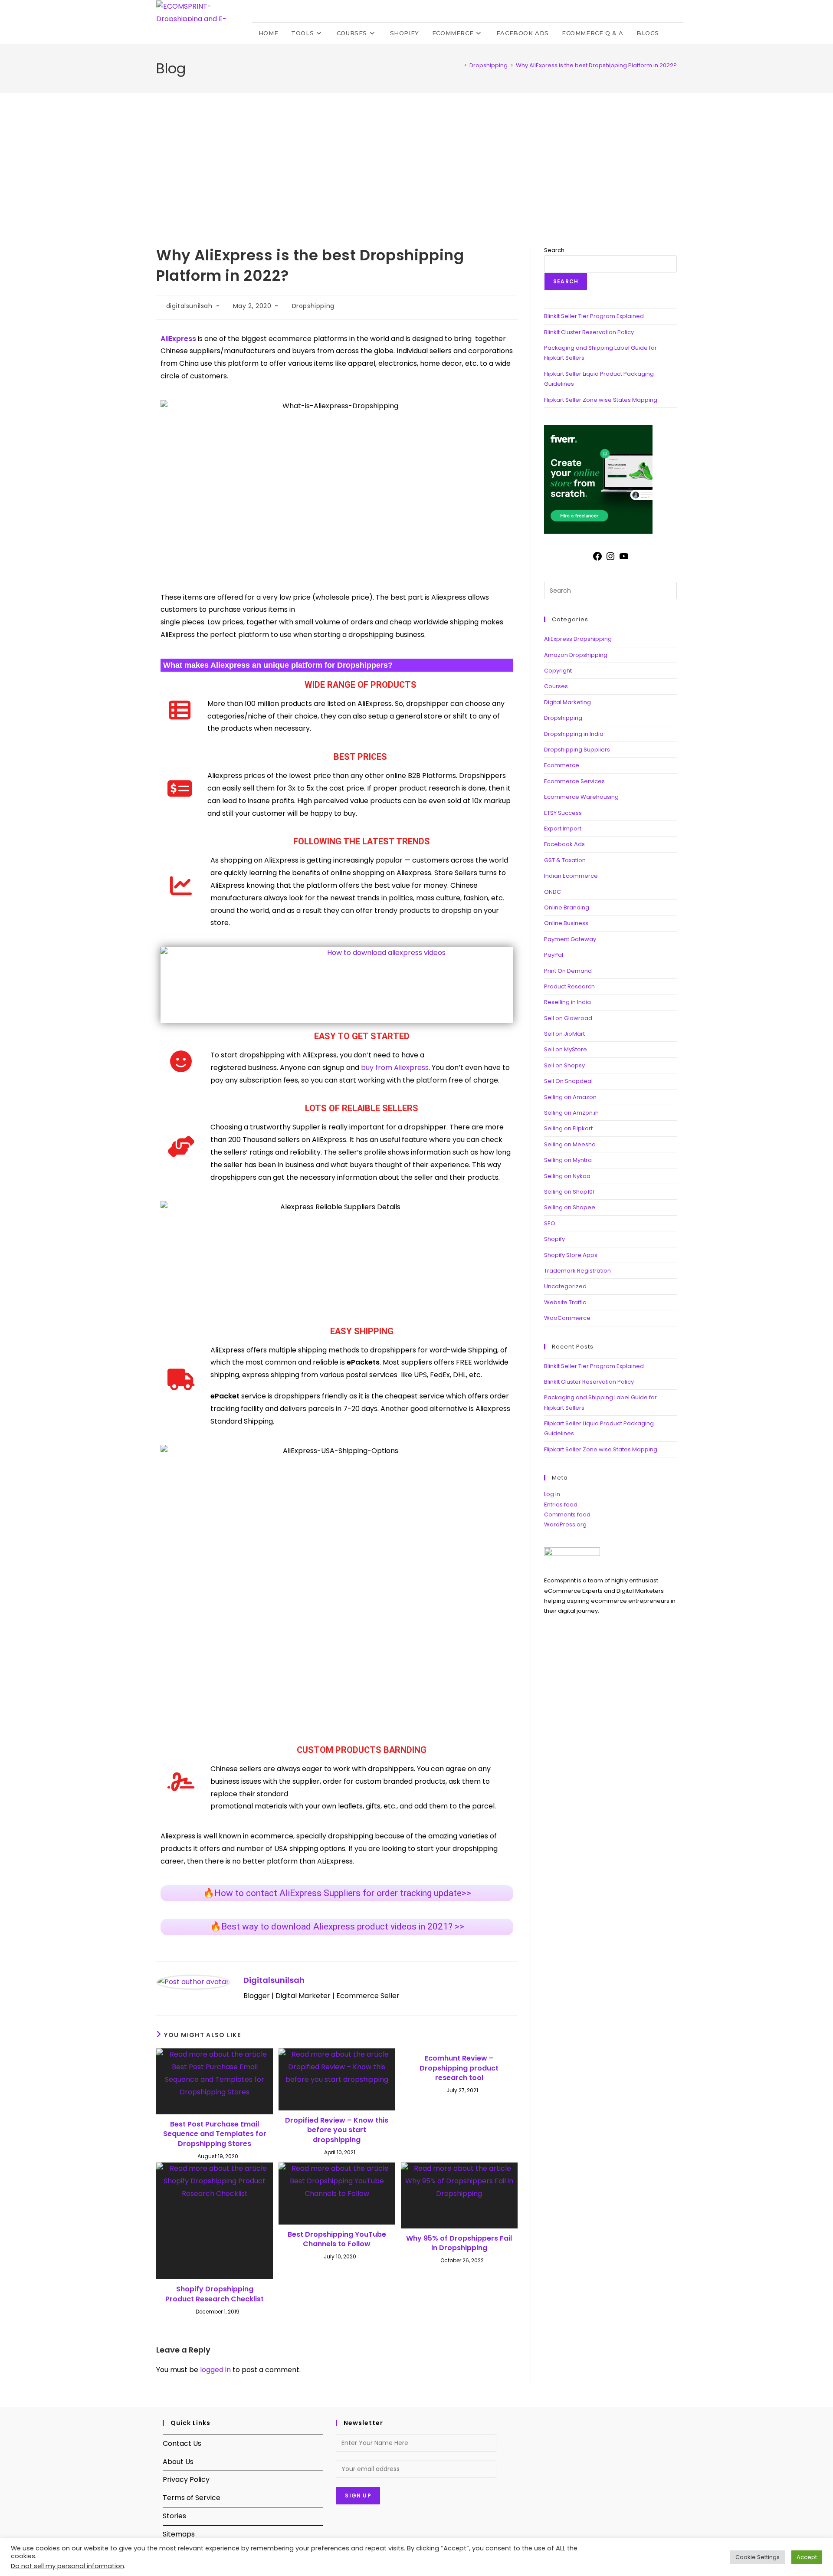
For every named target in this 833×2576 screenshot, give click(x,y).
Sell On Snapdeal (568, 1081)
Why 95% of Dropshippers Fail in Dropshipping (459, 2243)
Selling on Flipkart (568, 1128)
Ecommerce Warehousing (581, 797)
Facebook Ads (564, 844)
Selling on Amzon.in (571, 1113)
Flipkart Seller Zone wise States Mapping (601, 400)
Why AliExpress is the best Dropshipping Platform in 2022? (596, 65)
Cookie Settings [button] (758, 2557)
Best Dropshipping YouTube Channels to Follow (337, 2239)
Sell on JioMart (564, 1034)
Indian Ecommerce (571, 876)
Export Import (563, 829)
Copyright (558, 671)
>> (337, 1926)
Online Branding (567, 907)
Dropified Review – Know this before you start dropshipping (337, 2130)
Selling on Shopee (570, 1207)
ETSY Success (563, 813)
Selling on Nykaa (567, 1176)
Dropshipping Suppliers (577, 750)
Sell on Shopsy (564, 1065)
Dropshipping (313, 306)
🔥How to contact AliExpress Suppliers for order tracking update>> (337, 1893)
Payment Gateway (570, 939)
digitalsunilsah (189, 306)
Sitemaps (179, 2534)
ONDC (553, 892)
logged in (215, 2370)
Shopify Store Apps (571, 1255)
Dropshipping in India (574, 734)
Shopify (554, 1239)
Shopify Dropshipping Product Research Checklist (215, 2294)
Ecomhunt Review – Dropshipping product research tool (459, 2068)
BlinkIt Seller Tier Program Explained (594, 316)
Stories (174, 2516)
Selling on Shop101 (569, 1192)
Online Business (566, 923)
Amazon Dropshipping (576, 655)
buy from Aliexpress (395, 1068)
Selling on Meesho (570, 1144)
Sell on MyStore (566, 1049)
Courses (556, 686)
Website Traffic (565, 1302)
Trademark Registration (577, 1271)
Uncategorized (565, 1286)
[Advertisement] (416, 158)
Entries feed (561, 1505)
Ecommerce (562, 765)
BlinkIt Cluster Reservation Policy (589, 332)
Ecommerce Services (574, 781)
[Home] (459, 65)
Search (554, 250)
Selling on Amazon (570, 1097)
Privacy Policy (186, 2479)
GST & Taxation (565, 860)
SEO (550, 1223)
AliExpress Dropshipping (578, 639)
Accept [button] (807, 2557)
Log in (552, 1494)
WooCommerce (567, 1318)
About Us (178, 2462)
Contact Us (182, 2443)
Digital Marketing (567, 702)
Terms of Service (192, 2498)
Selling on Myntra (568, 1160)
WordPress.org (565, 1524)
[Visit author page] (193, 1982)
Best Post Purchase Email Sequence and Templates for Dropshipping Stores (215, 2134)
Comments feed (567, 1514)
